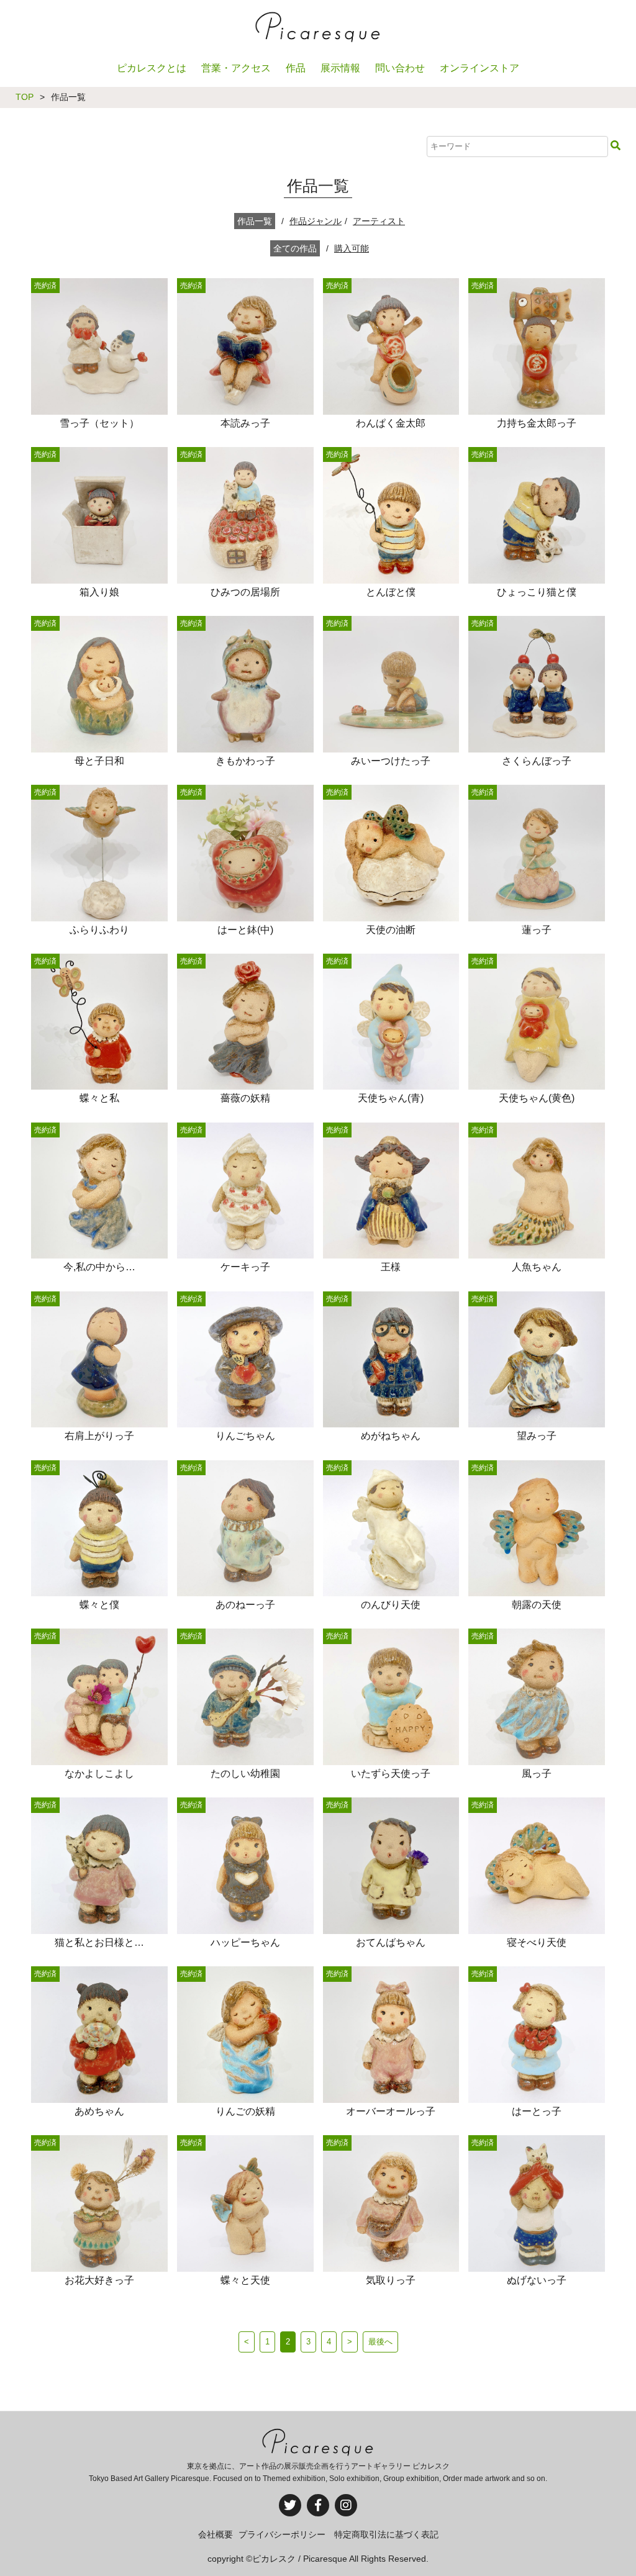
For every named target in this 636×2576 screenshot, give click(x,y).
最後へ (380, 2342)
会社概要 (216, 2534)
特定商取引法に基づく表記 (386, 2534)
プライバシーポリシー (282, 2534)
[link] (100, 428)
